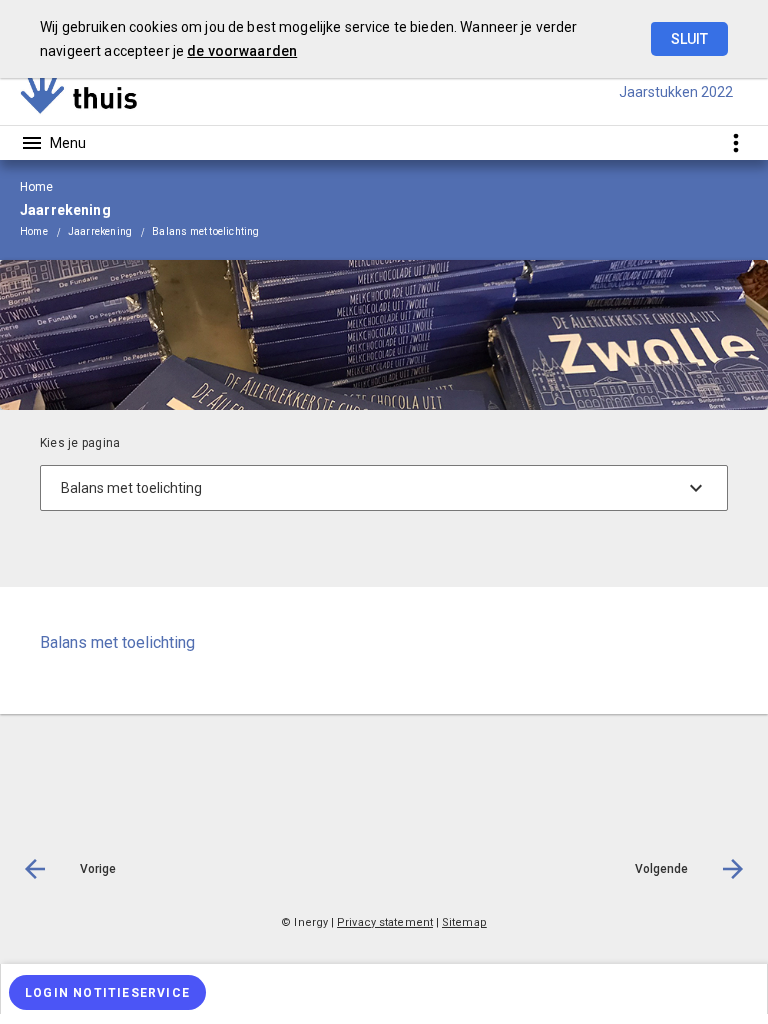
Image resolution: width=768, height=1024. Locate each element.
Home (34, 231)
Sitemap (464, 922)
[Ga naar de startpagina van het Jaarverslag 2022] (80, 92)
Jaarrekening (100, 231)
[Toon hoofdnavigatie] (53, 143)
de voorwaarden (242, 51)
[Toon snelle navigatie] (735, 142)
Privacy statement (385, 922)
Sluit (689, 39)
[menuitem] (44, 231)
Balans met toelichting (205, 231)
